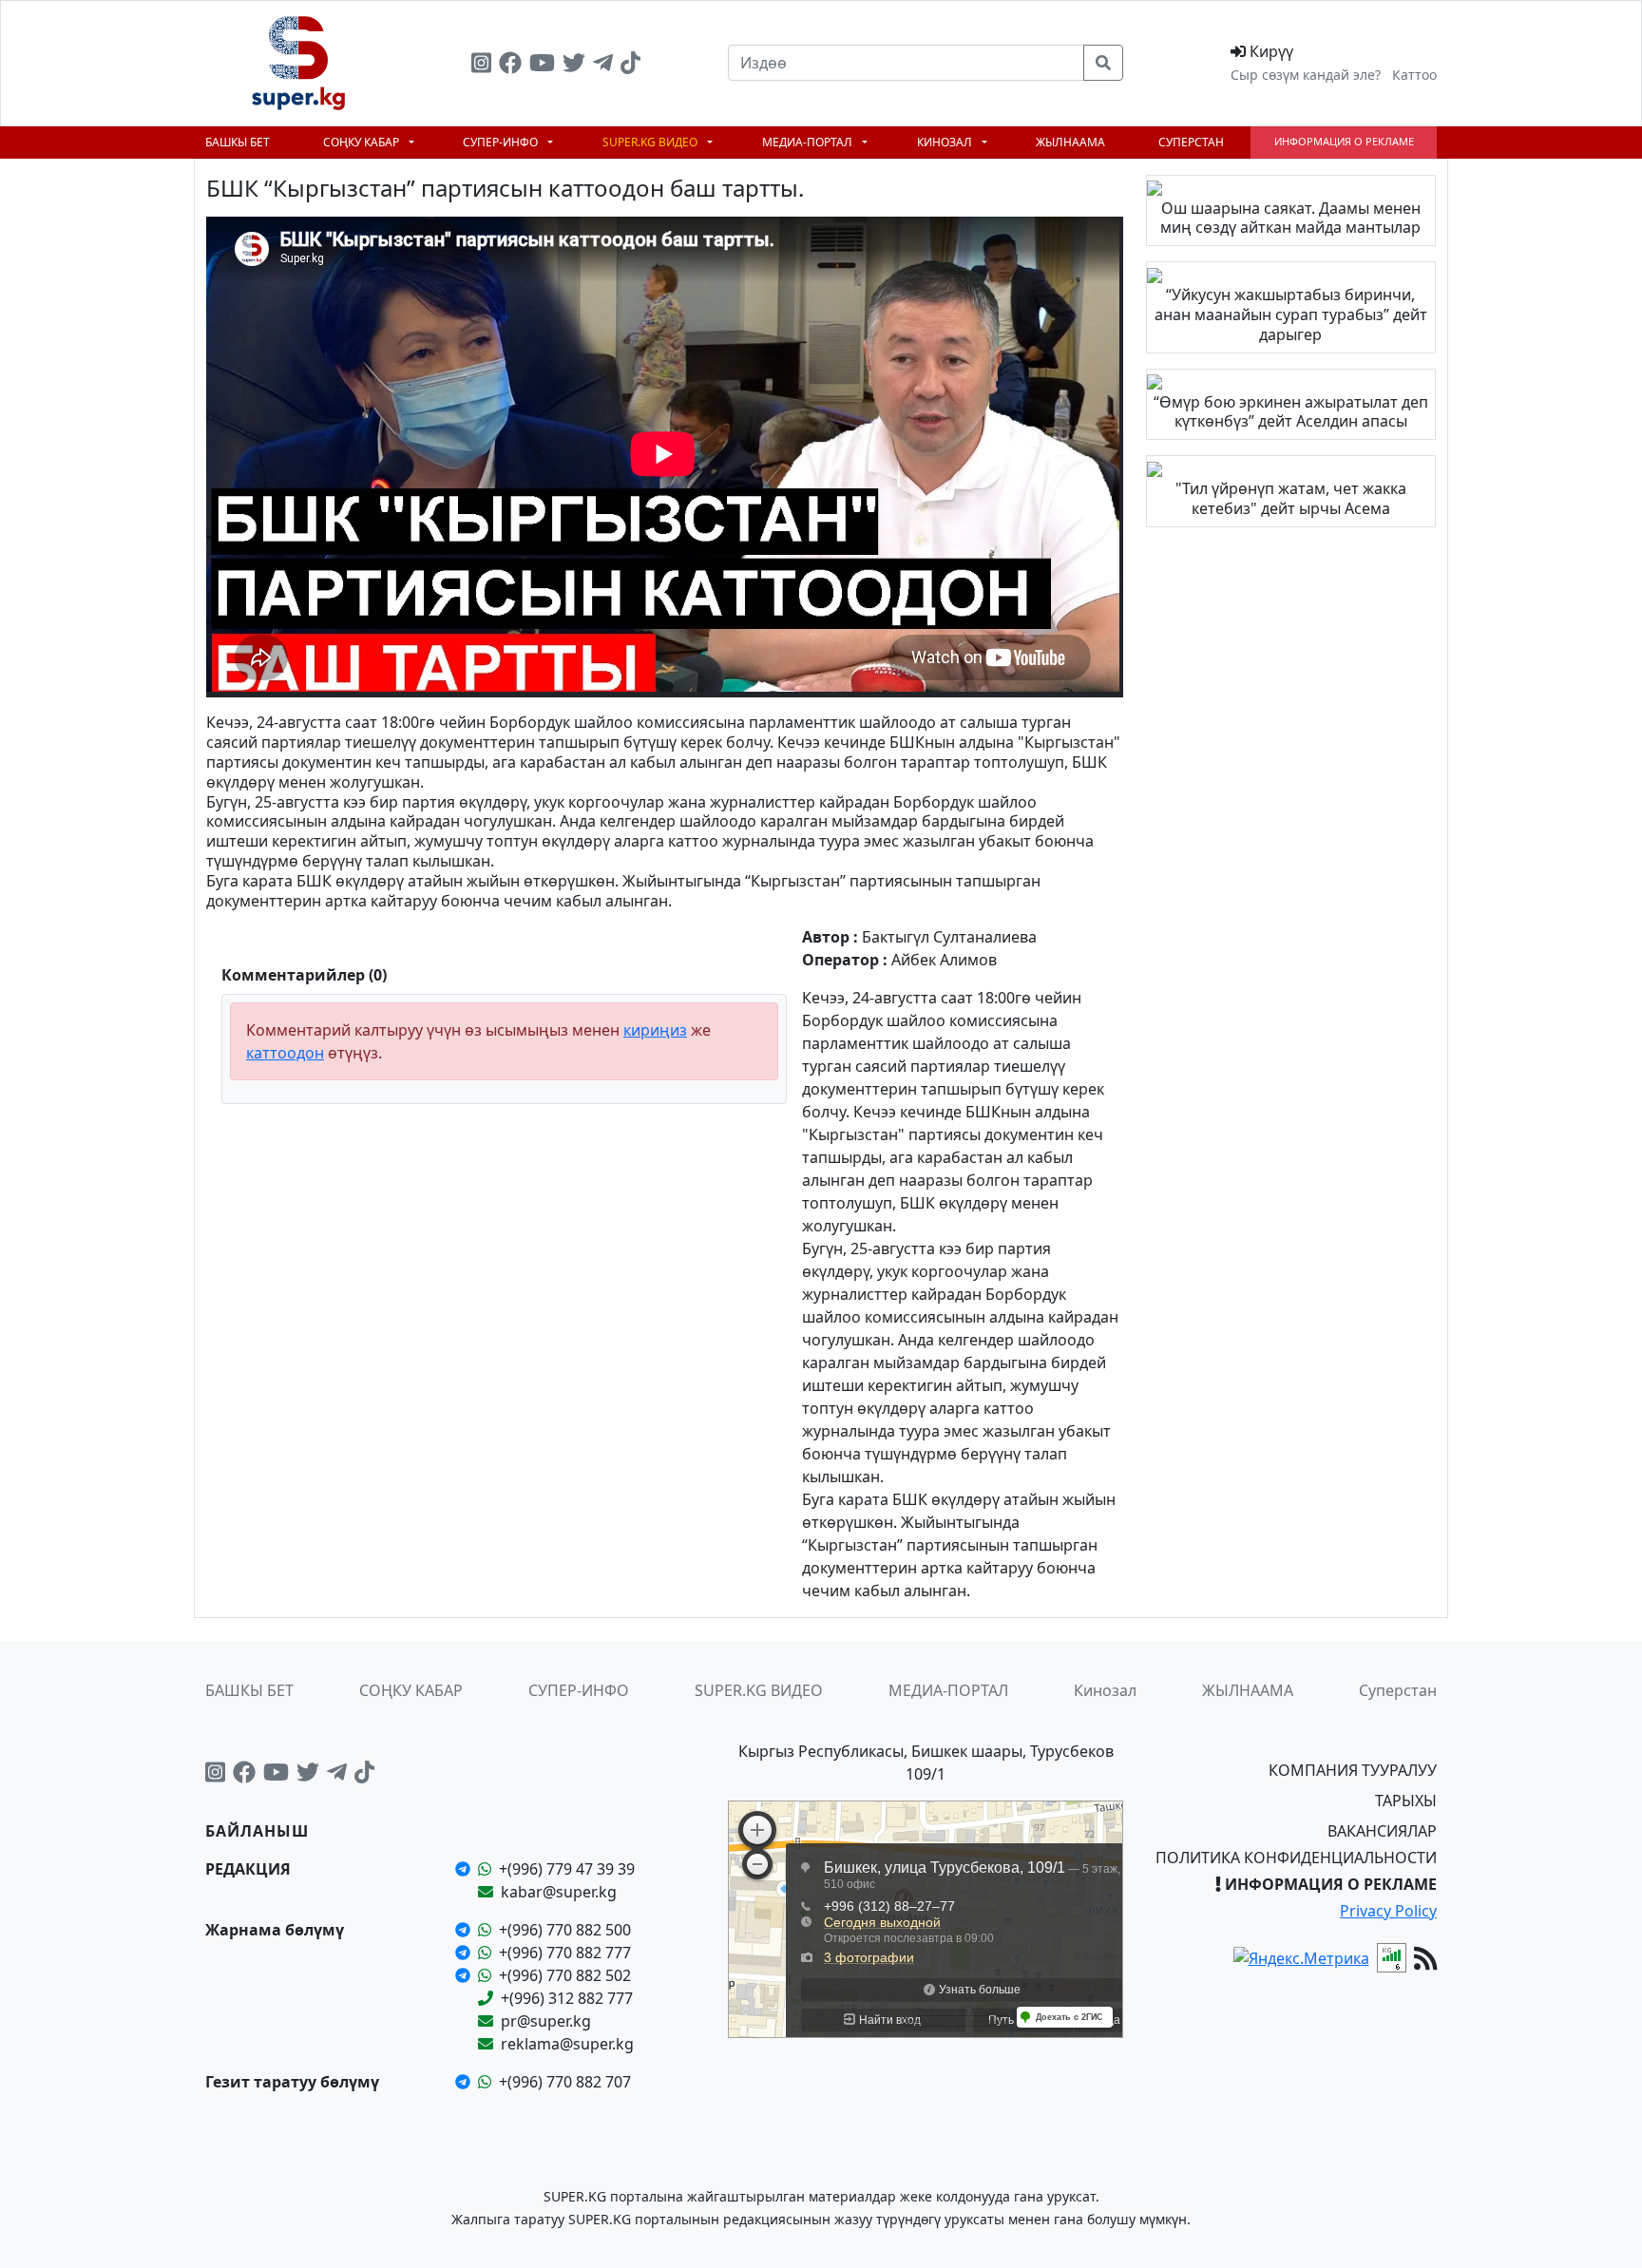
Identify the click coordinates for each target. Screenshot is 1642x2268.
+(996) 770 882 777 (565, 1953)
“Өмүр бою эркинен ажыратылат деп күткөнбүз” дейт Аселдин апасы (1291, 412)
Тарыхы (1406, 1801)
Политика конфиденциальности (1296, 1858)
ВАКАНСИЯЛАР (1382, 1831)
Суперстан (1191, 142)
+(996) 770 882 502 (565, 1975)
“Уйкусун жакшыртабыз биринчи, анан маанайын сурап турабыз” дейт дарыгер (1291, 314)
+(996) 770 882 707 (565, 2082)
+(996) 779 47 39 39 (567, 1869)
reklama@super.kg (567, 2044)
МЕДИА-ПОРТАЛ (809, 142)
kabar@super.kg (559, 1892)
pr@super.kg (546, 2021)
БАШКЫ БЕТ (238, 142)
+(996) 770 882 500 (565, 1930)
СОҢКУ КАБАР (363, 142)
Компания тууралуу (1353, 1770)
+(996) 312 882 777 (567, 1998)
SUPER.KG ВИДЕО (651, 142)
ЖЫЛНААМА (1070, 142)
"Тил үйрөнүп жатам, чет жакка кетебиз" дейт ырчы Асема (1291, 498)
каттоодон (285, 1053)
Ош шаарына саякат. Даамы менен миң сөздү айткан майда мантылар (1290, 218)
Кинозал (946, 142)
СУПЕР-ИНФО (502, 142)
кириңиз (655, 1030)
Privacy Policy (1388, 1911)
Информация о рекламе (1344, 141)
